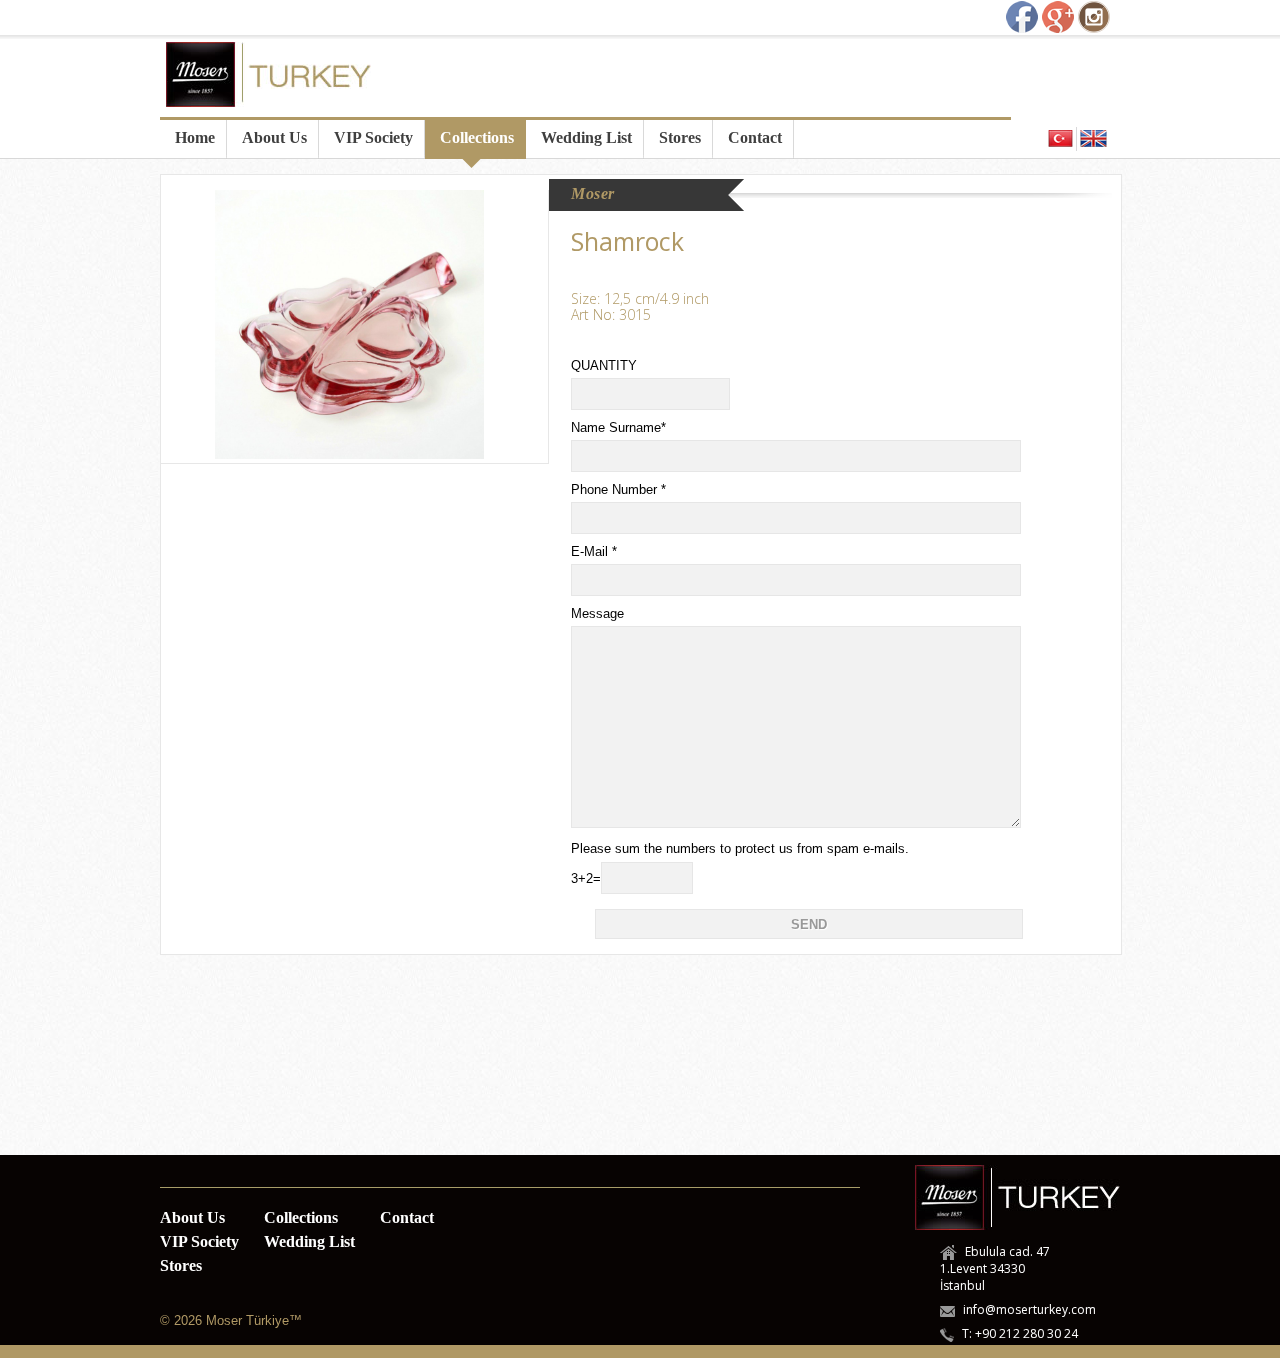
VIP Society (373, 137)
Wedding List (586, 137)
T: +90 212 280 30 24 (1020, 1333)
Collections (477, 137)
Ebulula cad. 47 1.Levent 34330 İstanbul (995, 1268)
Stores (680, 137)
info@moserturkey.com (1029, 1309)
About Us (274, 137)
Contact (755, 137)
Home (195, 137)
